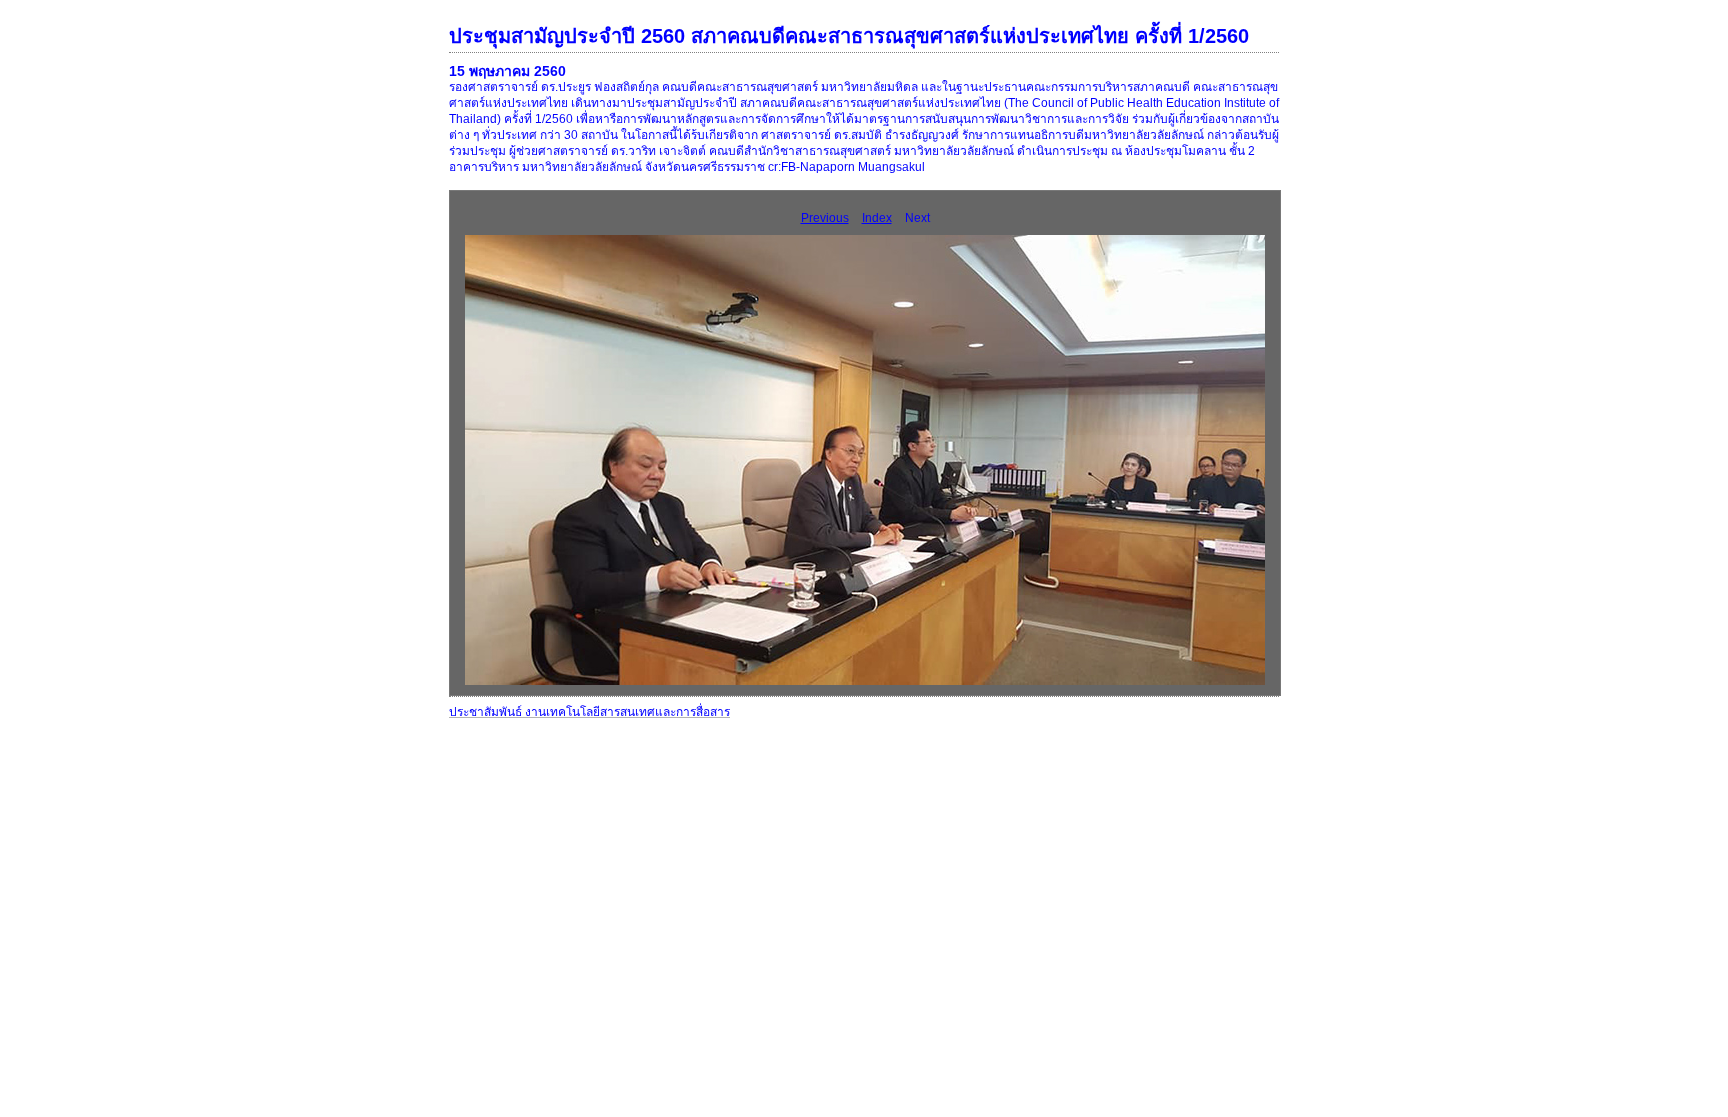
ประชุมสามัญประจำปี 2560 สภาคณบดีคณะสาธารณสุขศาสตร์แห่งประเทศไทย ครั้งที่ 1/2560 (849, 36)
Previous (825, 218)
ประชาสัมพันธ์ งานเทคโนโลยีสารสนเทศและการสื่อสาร (589, 712)
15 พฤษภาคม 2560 (507, 71)
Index (877, 218)
